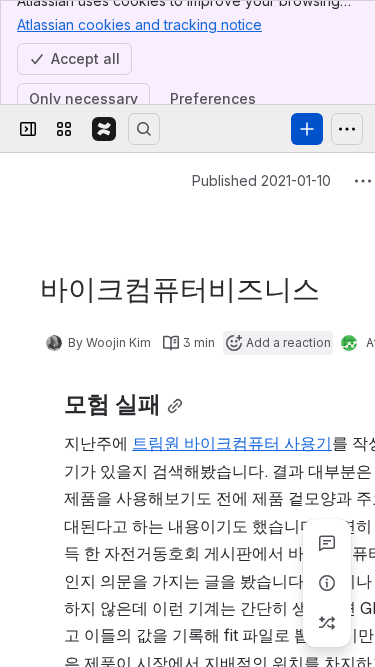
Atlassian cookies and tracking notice (139, 24)
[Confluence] (104, 129)
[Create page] (327, 623)
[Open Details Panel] (327, 583)
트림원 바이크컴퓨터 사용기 (232, 443)
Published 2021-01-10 (261, 180)
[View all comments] (327, 543)
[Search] (144, 129)
